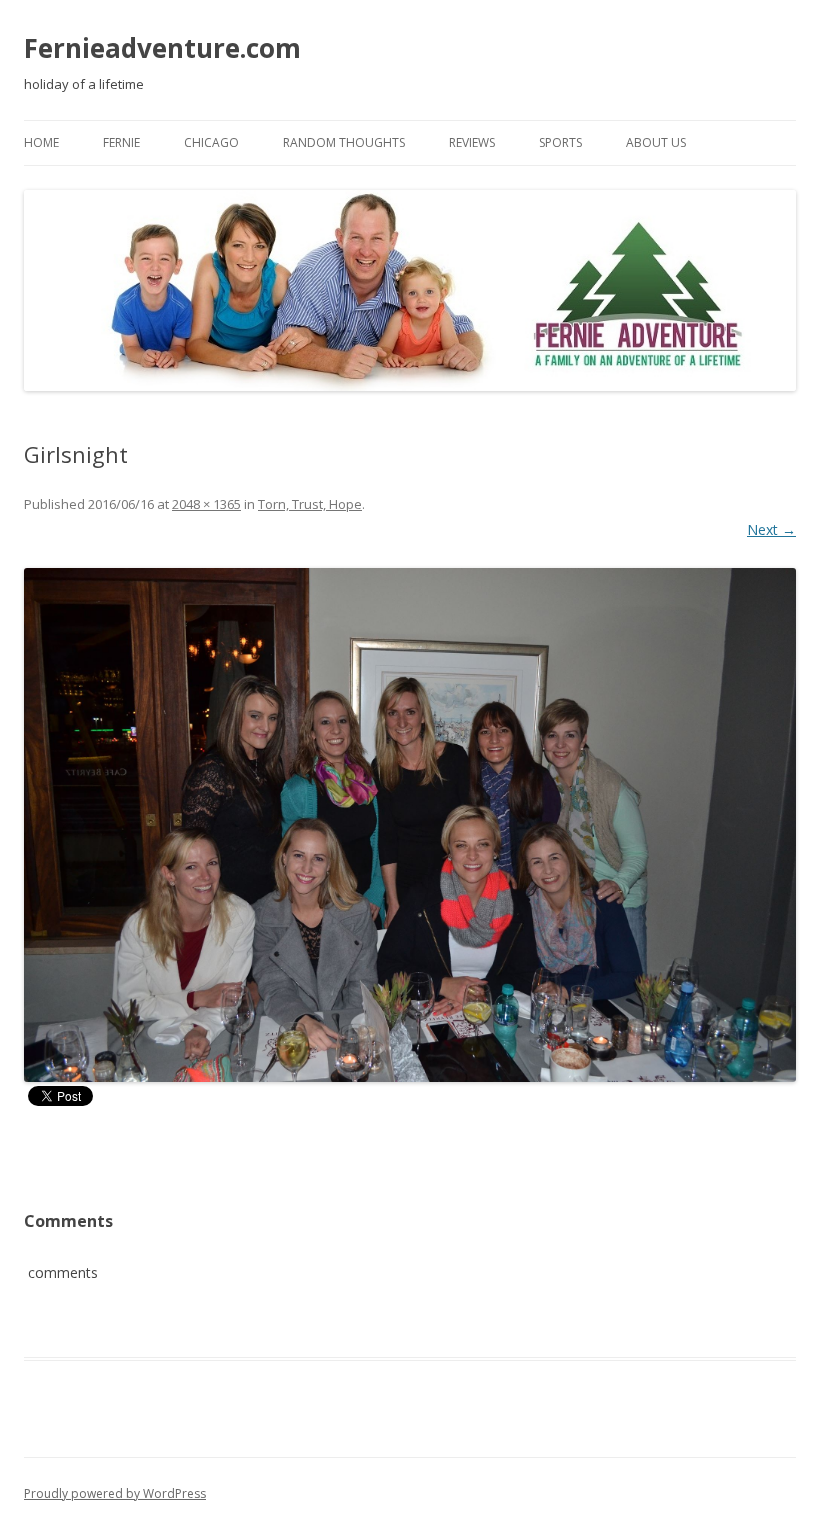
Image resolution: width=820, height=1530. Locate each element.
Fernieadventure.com (162, 48)
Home (41, 142)
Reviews (472, 142)
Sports (560, 142)
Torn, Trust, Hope (310, 504)
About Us (656, 142)
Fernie (121, 142)
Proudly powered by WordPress (115, 1493)
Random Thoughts (344, 142)
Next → (771, 529)
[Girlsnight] (410, 825)
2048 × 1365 (206, 504)
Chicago (211, 142)
